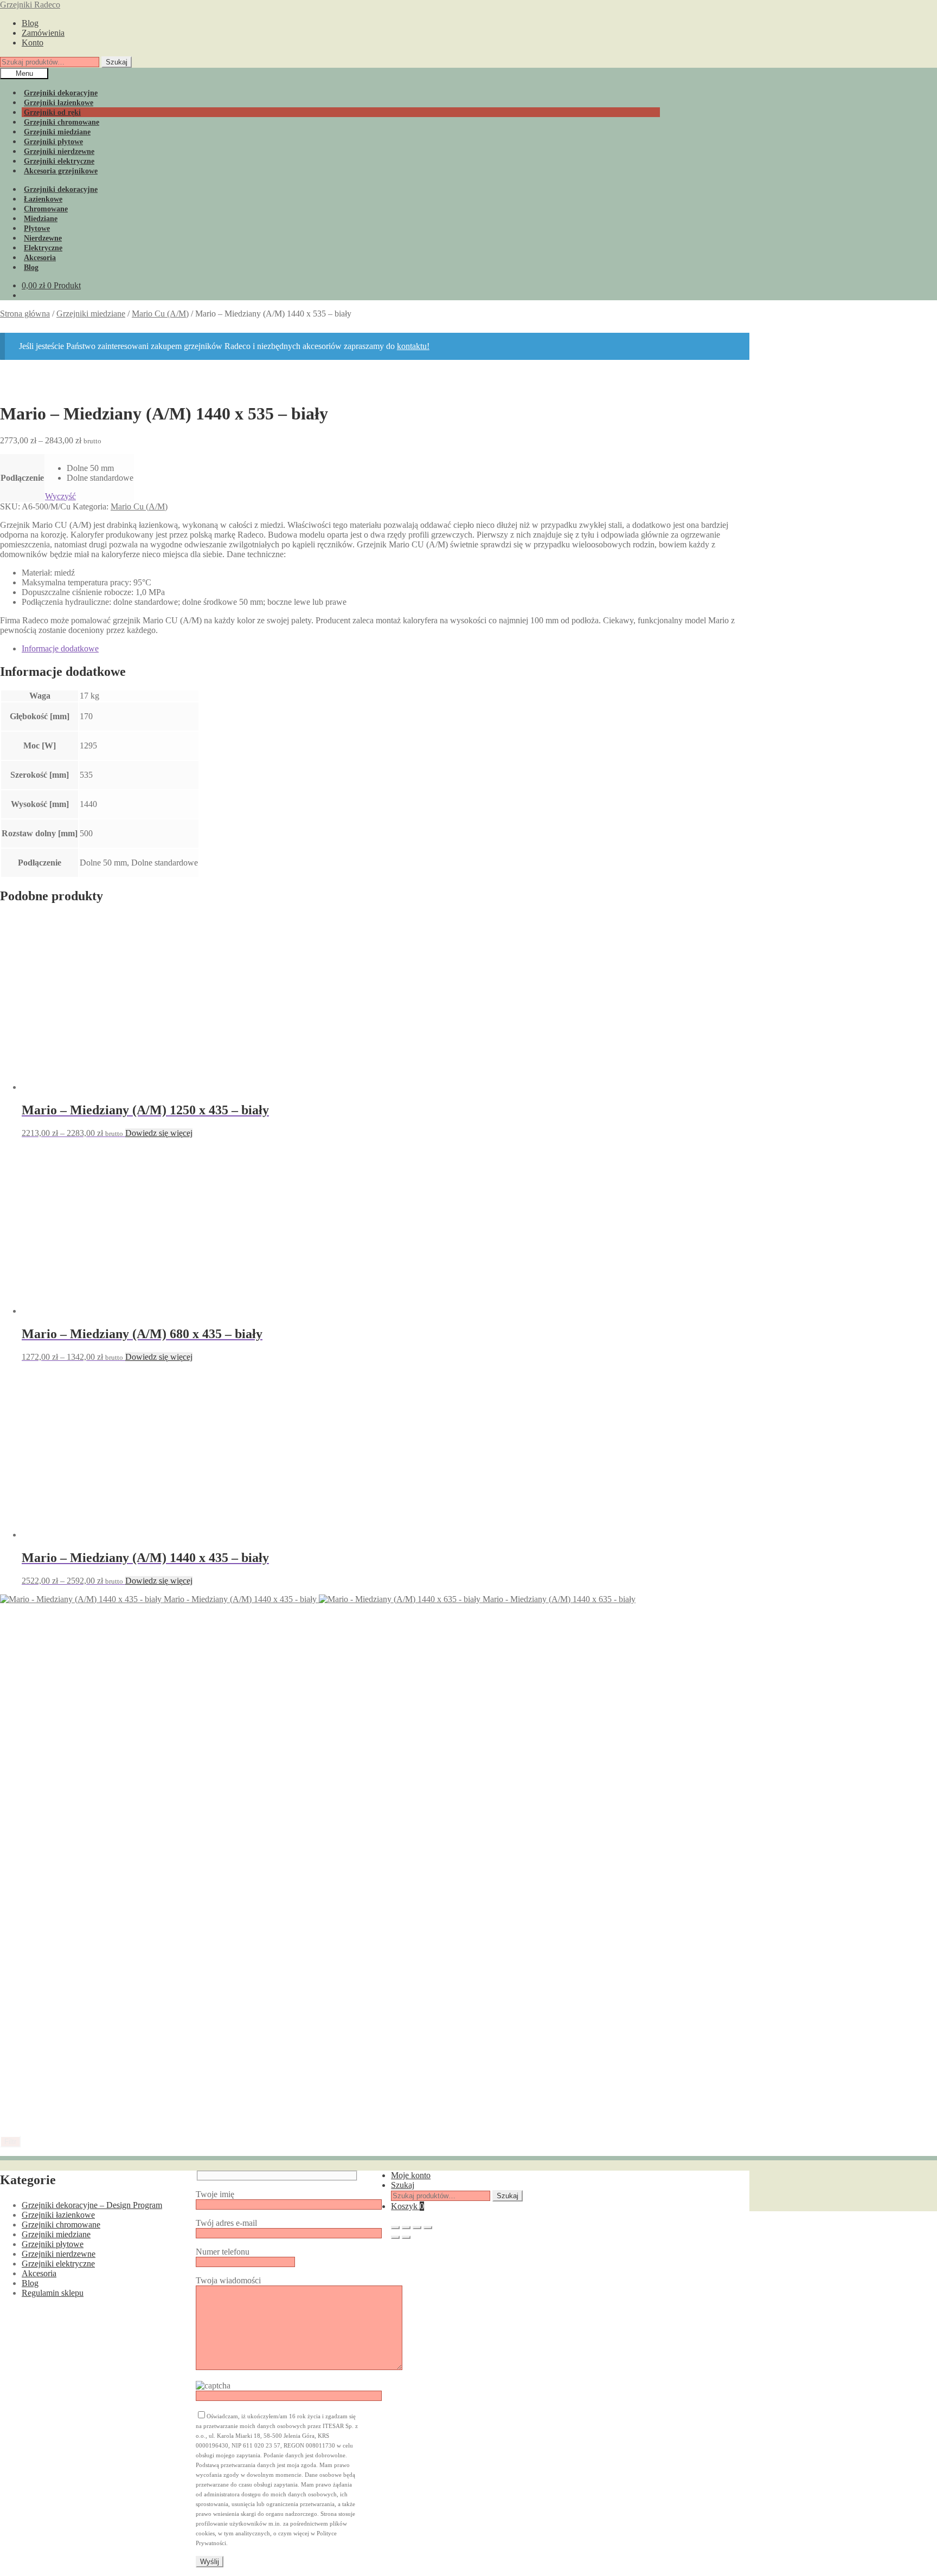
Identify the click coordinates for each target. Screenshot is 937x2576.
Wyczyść (60, 496)
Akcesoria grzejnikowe (61, 171)
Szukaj (117, 62)
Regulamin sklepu (53, 2293)
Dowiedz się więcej (159, 1133)
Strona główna (25, 314)
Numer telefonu (223, 2252)
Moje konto (411, 2175)
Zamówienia (43, 33)
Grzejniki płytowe (53, 2244)
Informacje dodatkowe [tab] (60, 648)
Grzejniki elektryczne (58, 2264)
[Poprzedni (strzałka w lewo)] (395, 2237)
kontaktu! (413, 346)
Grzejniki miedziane (91, 314)
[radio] (100, 468)
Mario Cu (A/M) (160, 314)
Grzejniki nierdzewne (59, 2254)
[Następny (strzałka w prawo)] (406, 2237)
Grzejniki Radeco (30, 5)
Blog (30, 23)
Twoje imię (215, 2194)
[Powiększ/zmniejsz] (395, 2228)
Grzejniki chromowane (61, 2225)
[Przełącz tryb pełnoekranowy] (406, 2228)
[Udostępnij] (417, 2228)
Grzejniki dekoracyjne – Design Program (92, 2205)
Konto (33, 43)
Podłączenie (22, 478)
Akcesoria (39, 2273)
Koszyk (407, 2206)
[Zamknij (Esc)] (428, 2228)
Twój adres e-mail (226, 2223)
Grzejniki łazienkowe (58, 2215)
